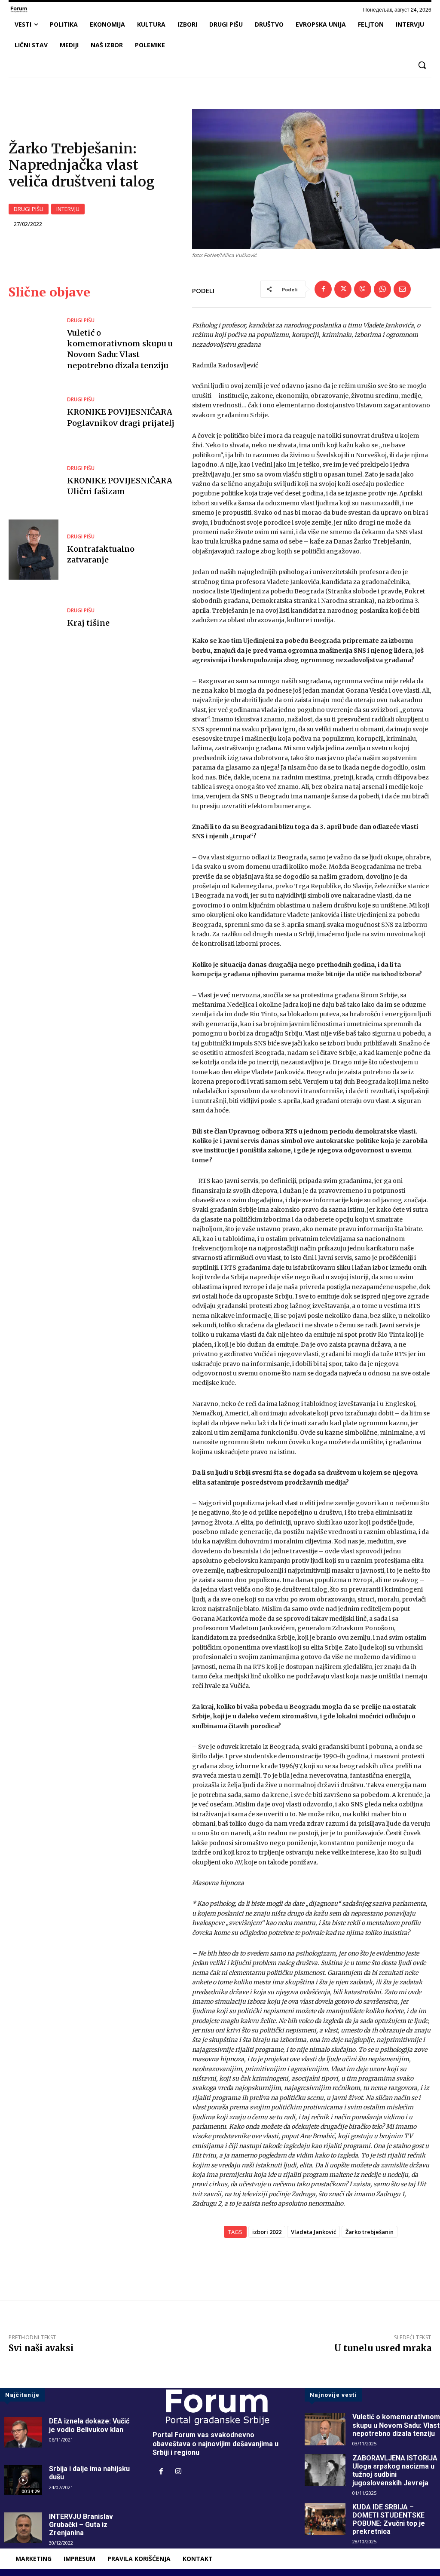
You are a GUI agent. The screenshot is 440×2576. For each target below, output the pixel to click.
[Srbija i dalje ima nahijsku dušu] (23, 2480)
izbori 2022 (267, 2232)
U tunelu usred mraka (383, 2348)
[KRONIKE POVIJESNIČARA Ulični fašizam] (34, 481)
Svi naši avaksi (41, 2348)
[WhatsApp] (382, 289)
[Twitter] (343, 289)
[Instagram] (178, 2472)
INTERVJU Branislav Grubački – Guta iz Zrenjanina (81, 2525)
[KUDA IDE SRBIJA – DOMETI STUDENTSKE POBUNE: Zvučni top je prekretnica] (325, 2519)
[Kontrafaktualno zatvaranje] (34, 549)
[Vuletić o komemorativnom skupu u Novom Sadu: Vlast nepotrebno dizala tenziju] (34, 344)
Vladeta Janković (313, 2232)
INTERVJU (68, 209)
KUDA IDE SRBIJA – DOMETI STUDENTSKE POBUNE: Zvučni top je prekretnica (389, 2519)
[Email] (402, 289)
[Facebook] (323, 289)
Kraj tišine (88, 623)
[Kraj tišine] (34, 618)
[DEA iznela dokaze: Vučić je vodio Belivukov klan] (23, 2432)
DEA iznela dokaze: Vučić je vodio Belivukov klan (89, 2425)
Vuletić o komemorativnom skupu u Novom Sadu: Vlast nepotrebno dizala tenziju (120, 349)
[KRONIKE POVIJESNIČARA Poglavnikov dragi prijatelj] (34, 413)
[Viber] (363, 289)
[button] (422, 65)
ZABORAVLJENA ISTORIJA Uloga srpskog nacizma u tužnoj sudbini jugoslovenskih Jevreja (395, 2471)
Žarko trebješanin (370, 2232)
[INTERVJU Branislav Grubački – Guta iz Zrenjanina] (23, 2528)
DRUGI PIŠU (29, 209)
